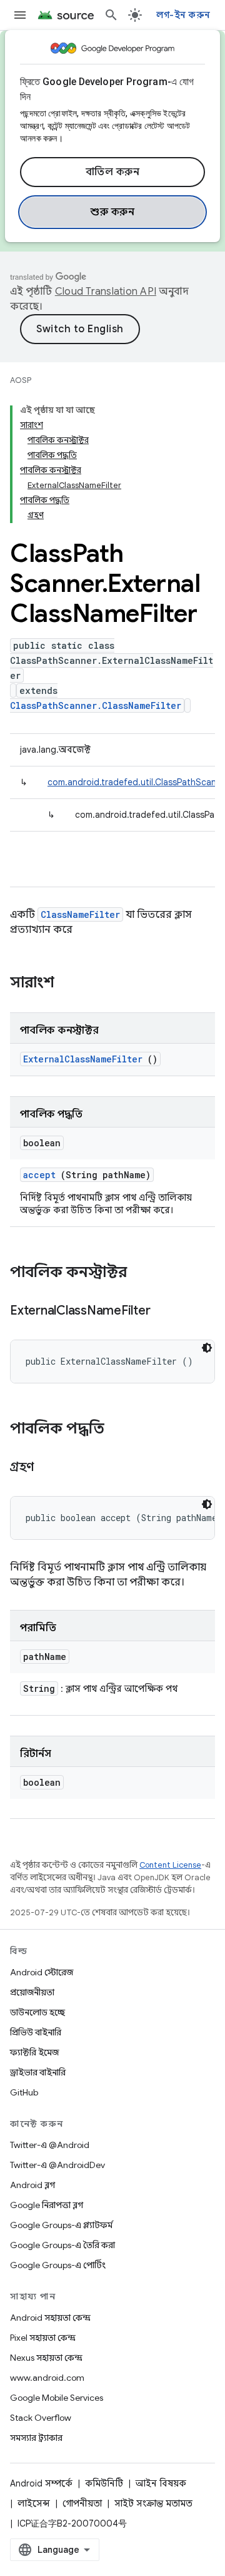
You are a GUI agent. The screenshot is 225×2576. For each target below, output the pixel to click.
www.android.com (47, 2378)
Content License (170, 1865)
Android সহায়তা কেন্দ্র (50, 2318)
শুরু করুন (112, 212)
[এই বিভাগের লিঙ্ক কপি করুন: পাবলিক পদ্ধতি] (121, 1430)
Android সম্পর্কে (41, 2483)
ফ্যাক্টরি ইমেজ (34, 2052)
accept (39, 1175)
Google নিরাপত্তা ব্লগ (47, 2205)
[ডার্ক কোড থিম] (207, 1348)
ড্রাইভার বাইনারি (38, 2072)
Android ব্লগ (32, 2185)
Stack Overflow (41, 2418)
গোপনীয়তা (82, 2503)
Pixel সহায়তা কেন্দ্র (43, 2338)
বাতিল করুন (113, 172)
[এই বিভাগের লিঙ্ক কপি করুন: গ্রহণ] (49, 1468)
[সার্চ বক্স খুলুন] (111, 15)
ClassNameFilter (80, 914)
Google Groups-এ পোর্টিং (58, 2265)
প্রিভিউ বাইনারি (36, 2032)
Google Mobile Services (57, 2398)
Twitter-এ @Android (50, 2145)
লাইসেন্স (34, 2503)
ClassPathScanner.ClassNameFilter (96, 705)
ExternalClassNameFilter (83, 1059)
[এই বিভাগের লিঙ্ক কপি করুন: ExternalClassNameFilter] (166, 1311)
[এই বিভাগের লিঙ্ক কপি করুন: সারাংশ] (71, 984)
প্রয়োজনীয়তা (32, 1992)
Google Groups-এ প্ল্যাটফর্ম (61, 2225)
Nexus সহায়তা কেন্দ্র (46, 2358)
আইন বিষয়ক (161, 2483)
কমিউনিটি (104, 2483)
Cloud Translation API (106, 292)
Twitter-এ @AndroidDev (57, 2165)
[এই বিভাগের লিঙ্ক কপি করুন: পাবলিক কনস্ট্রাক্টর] (143, 1273)
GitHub (24, 2092)
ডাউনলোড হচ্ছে (37, 2012)
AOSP (21, 380)
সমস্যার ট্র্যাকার (36, 2438)
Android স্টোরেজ (42, 1972)
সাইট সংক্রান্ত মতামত (153, 2503)
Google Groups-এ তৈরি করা (62, 2245)
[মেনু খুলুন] (20, 15)
